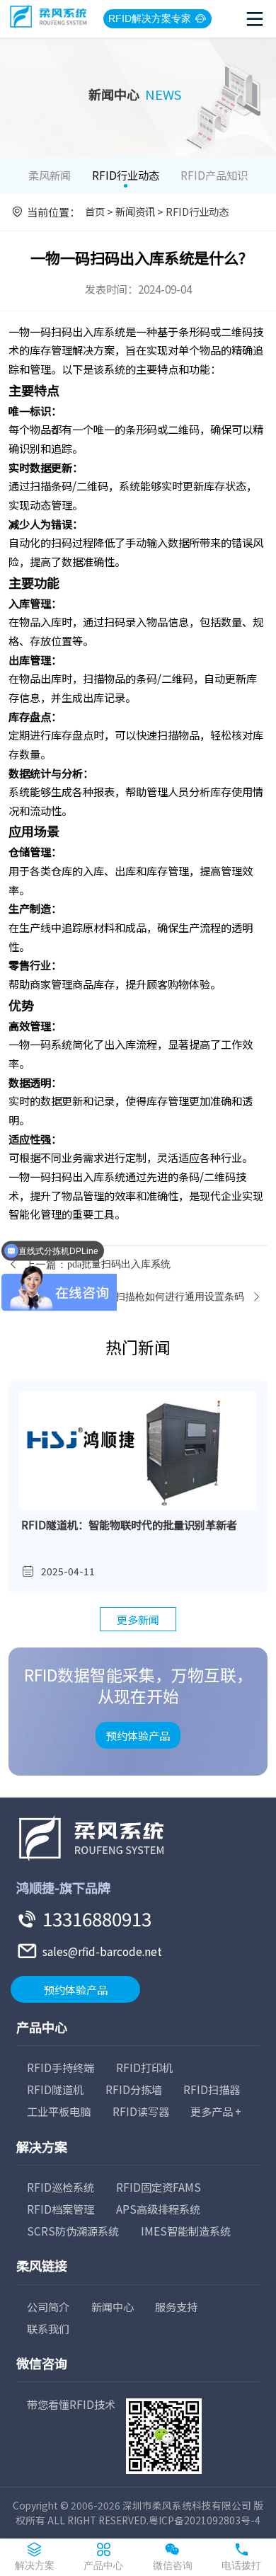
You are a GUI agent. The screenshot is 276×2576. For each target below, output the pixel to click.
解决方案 (42, 2146)
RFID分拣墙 (134, 2089)
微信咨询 (42, 2363)
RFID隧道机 (55, 2089)
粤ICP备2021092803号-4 (205, 2520)
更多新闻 (138, 1619)
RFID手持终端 (61, 2067)
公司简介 (48, 2306)
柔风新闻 (50, 175)
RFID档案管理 (61, 2209)
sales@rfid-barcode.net (102, 1951)
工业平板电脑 (59, 2111)
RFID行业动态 (126, 175)
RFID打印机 (144, 2067)
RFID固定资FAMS (159, 2187)
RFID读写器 (141, 2111)
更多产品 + (216, 2111)
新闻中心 (113, 2306)
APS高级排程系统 (158, 2209)
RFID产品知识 (214, 175)
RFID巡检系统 (61, 2187)
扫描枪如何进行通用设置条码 (180, 1297)
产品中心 (42, 2027)
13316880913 (97, 1918)
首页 (95, 211)
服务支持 (176, 2306)
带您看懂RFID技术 (71, 2404)
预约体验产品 (138, 1735)
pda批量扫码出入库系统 (119, 1264)
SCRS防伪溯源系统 (73, 2231)
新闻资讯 (135, 211)
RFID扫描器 (212, 2089)
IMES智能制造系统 (186, 2231)
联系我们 (48, 2328)
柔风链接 (42, 2265)
